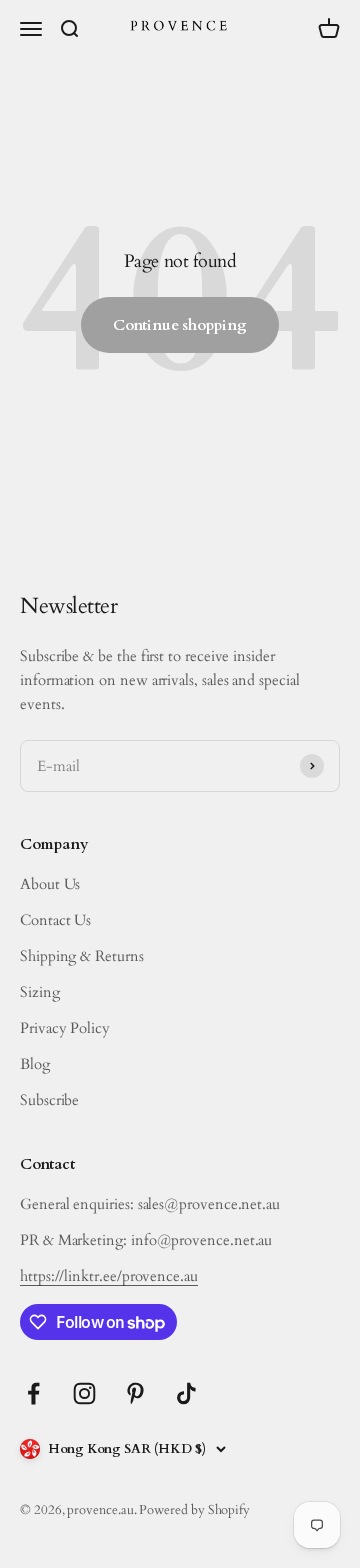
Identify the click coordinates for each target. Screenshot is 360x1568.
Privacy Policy (65, 1028)
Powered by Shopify (194, 1510)
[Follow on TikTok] (186, 1393)
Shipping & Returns (82, 956)
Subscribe (49, 1100)
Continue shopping (180, 325)
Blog (35, 1064)
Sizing (40, 992)
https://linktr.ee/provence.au (109, 1276)
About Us (50, 884)
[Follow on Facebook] (33, 1393)
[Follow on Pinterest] (135, 1393)
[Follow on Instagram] (84, 1393)
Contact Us (55, 920)
